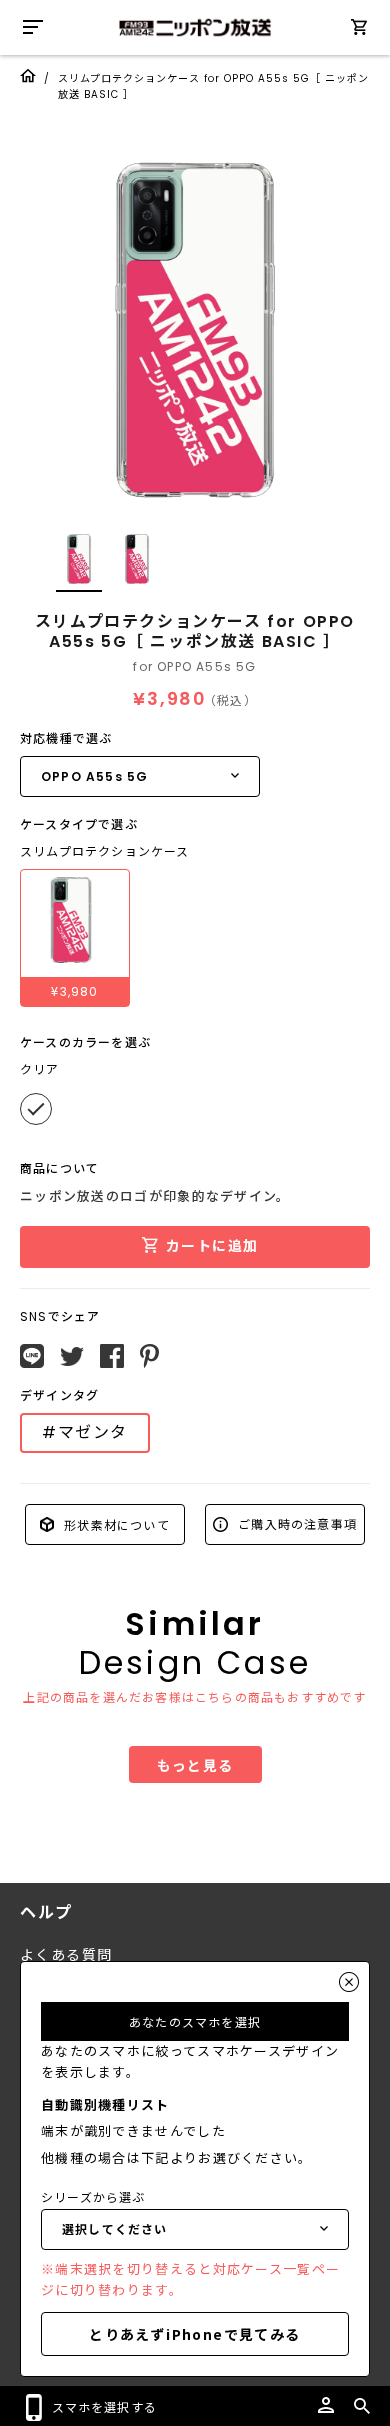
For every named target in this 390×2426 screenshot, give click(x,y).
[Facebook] (112, 1356)
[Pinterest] (149, 1356)
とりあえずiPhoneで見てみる (194, 2334)
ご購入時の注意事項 (295, 1523)
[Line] (32, 1356)
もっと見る (195, 1765)
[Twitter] (72, 1357)
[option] (195, 330)
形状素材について (115, 1523)
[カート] (359, 30)
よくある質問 (66, 1955)
